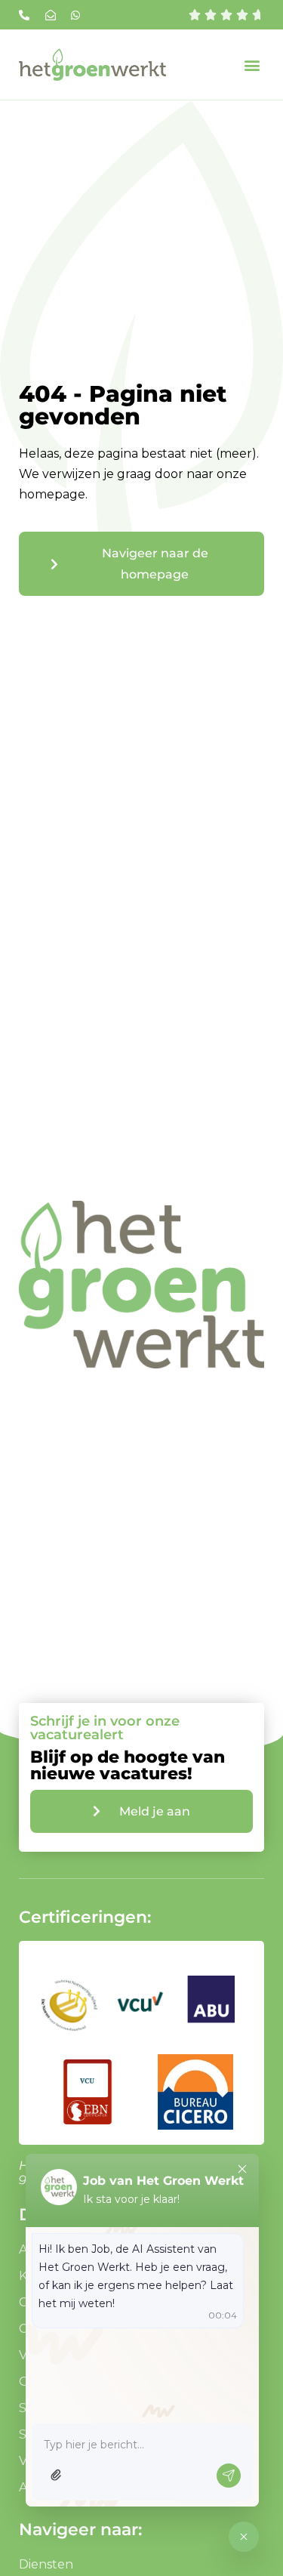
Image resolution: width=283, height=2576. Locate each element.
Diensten (46, 2564)
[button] (252, 65)
